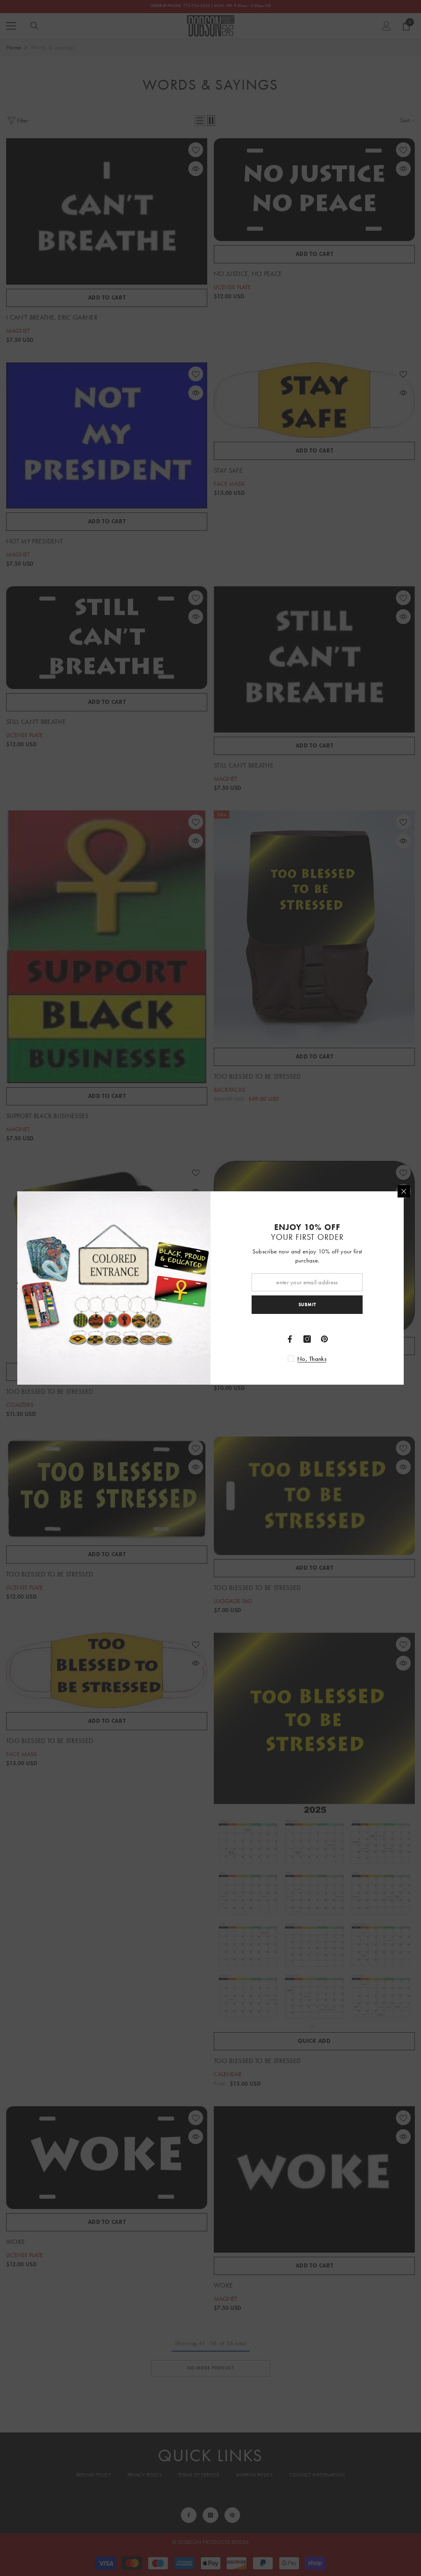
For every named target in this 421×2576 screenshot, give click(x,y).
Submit (307, 1304)
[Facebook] (290, 1339)
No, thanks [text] (312, 1359)
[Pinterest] (324, 1339)
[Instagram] (307, 1339)
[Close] (404, 1191)
